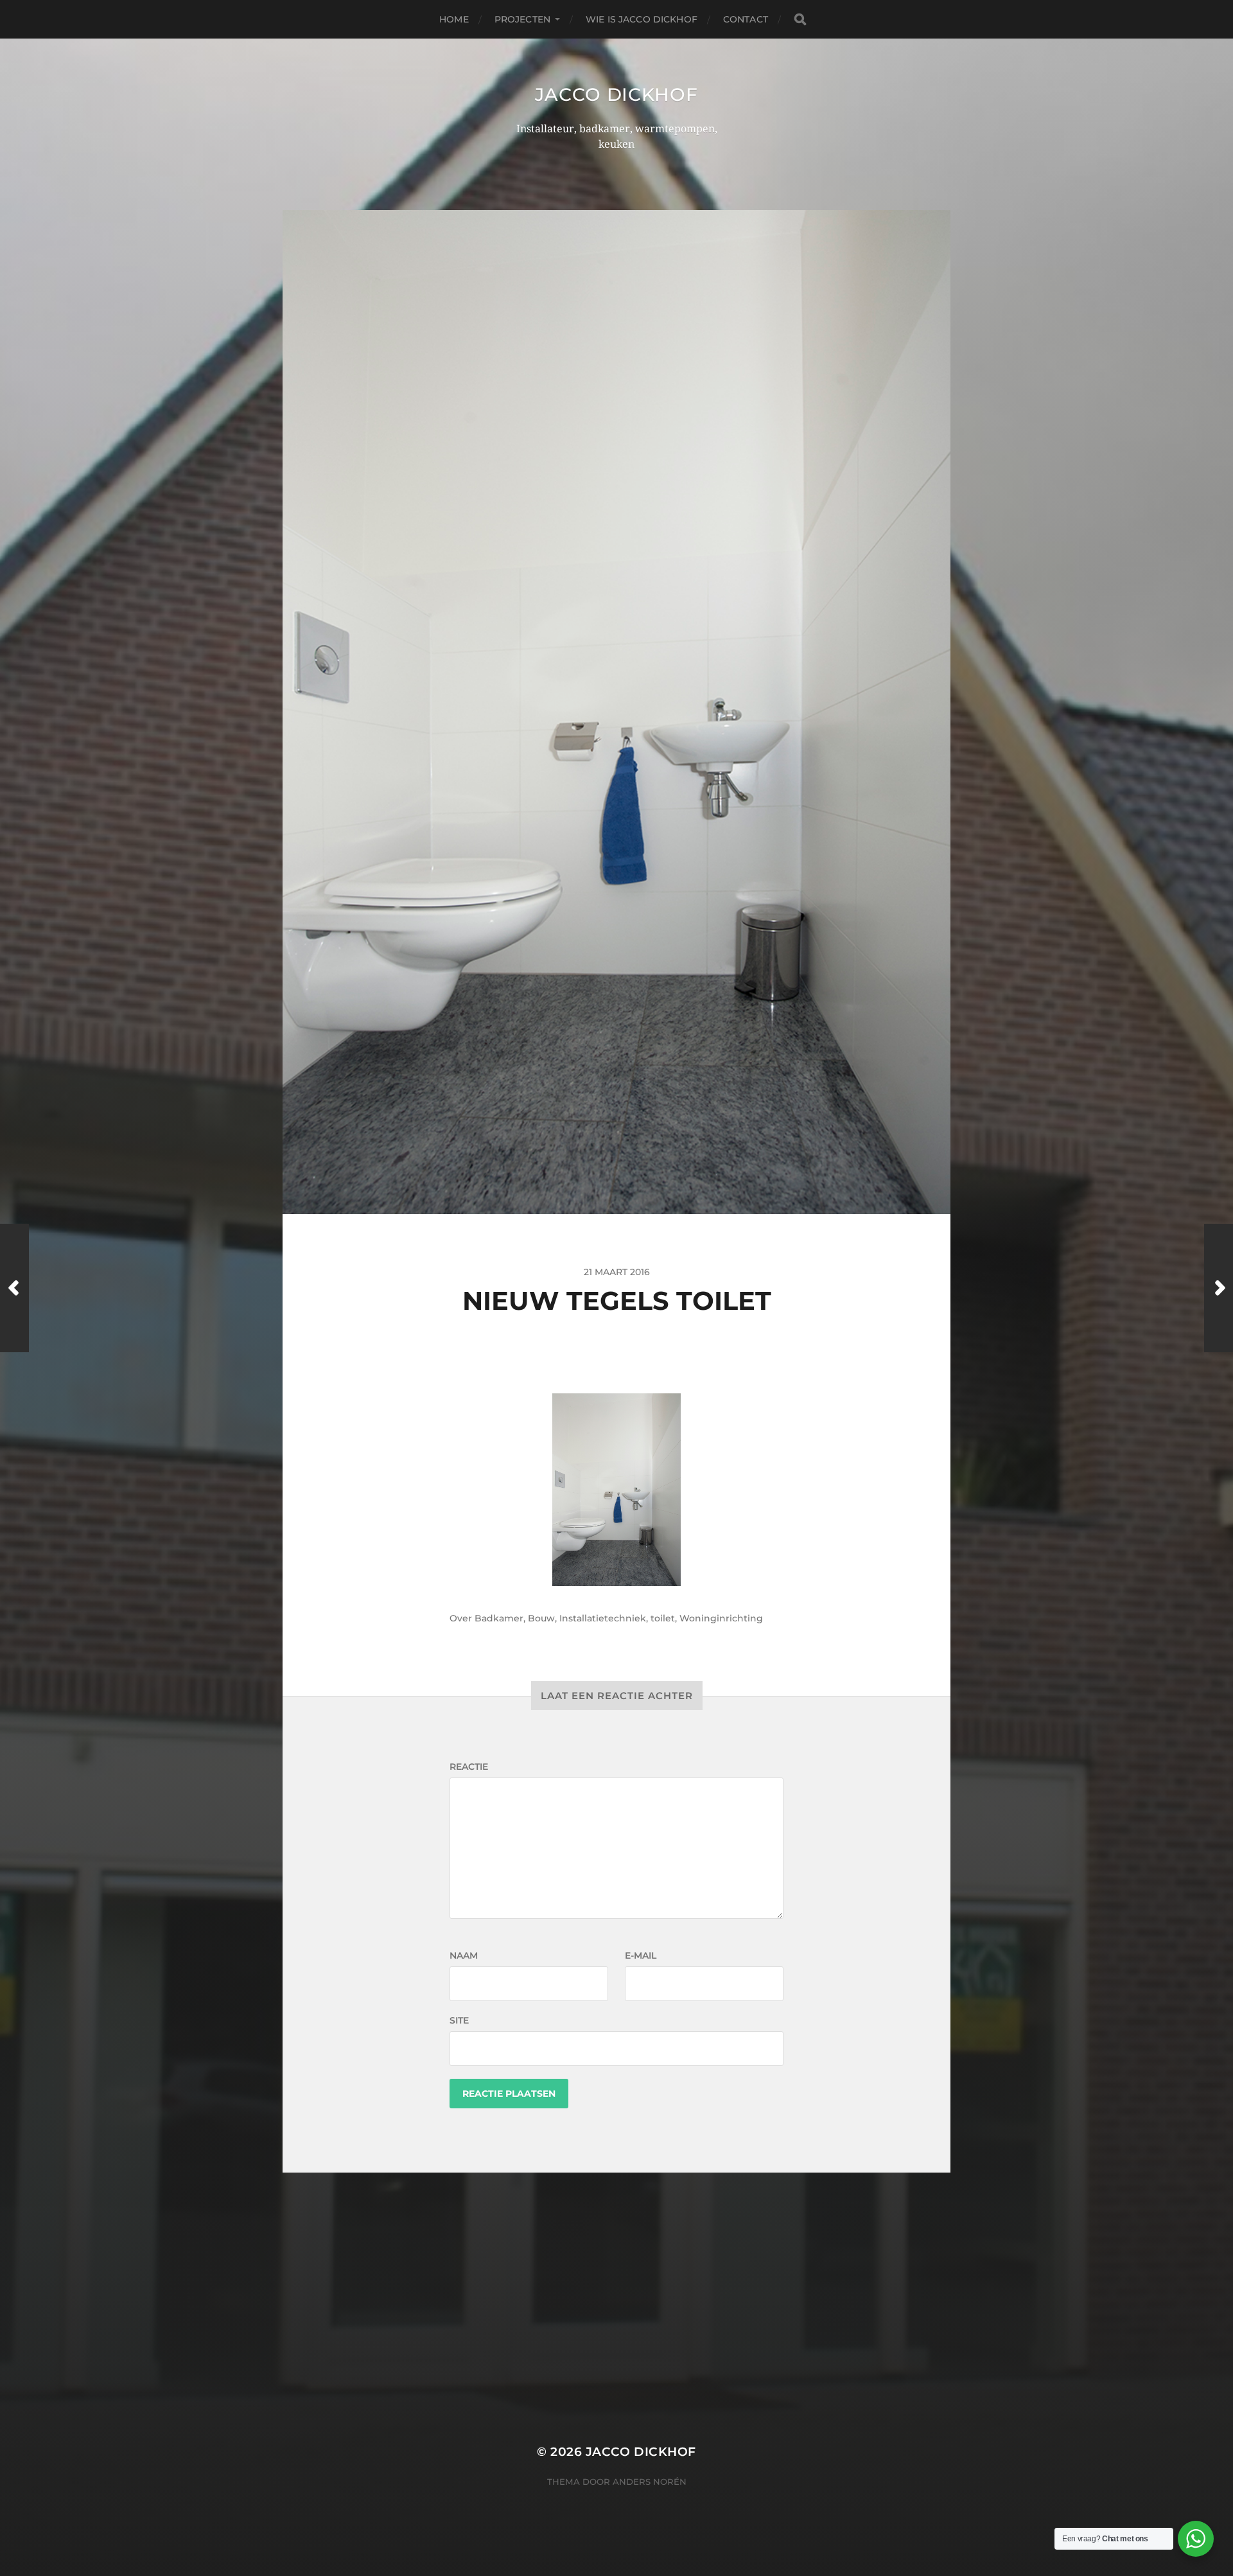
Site (459, 2020)
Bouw (541, 1618)
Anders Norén (650, 2482)
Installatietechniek (603, 1618)
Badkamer (499, 1618)
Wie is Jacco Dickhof (642, 19)
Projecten (522, 19)
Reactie (469, 1767)
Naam (464, 1955)
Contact (746, 19)
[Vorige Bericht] (14, 1288)
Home (454, 19)
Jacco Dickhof (616, 94)
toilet (663, 1618)
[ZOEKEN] (800, 20)
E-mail (641, 1955)
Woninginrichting (721, 1618)
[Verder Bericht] (1219, 1288)
